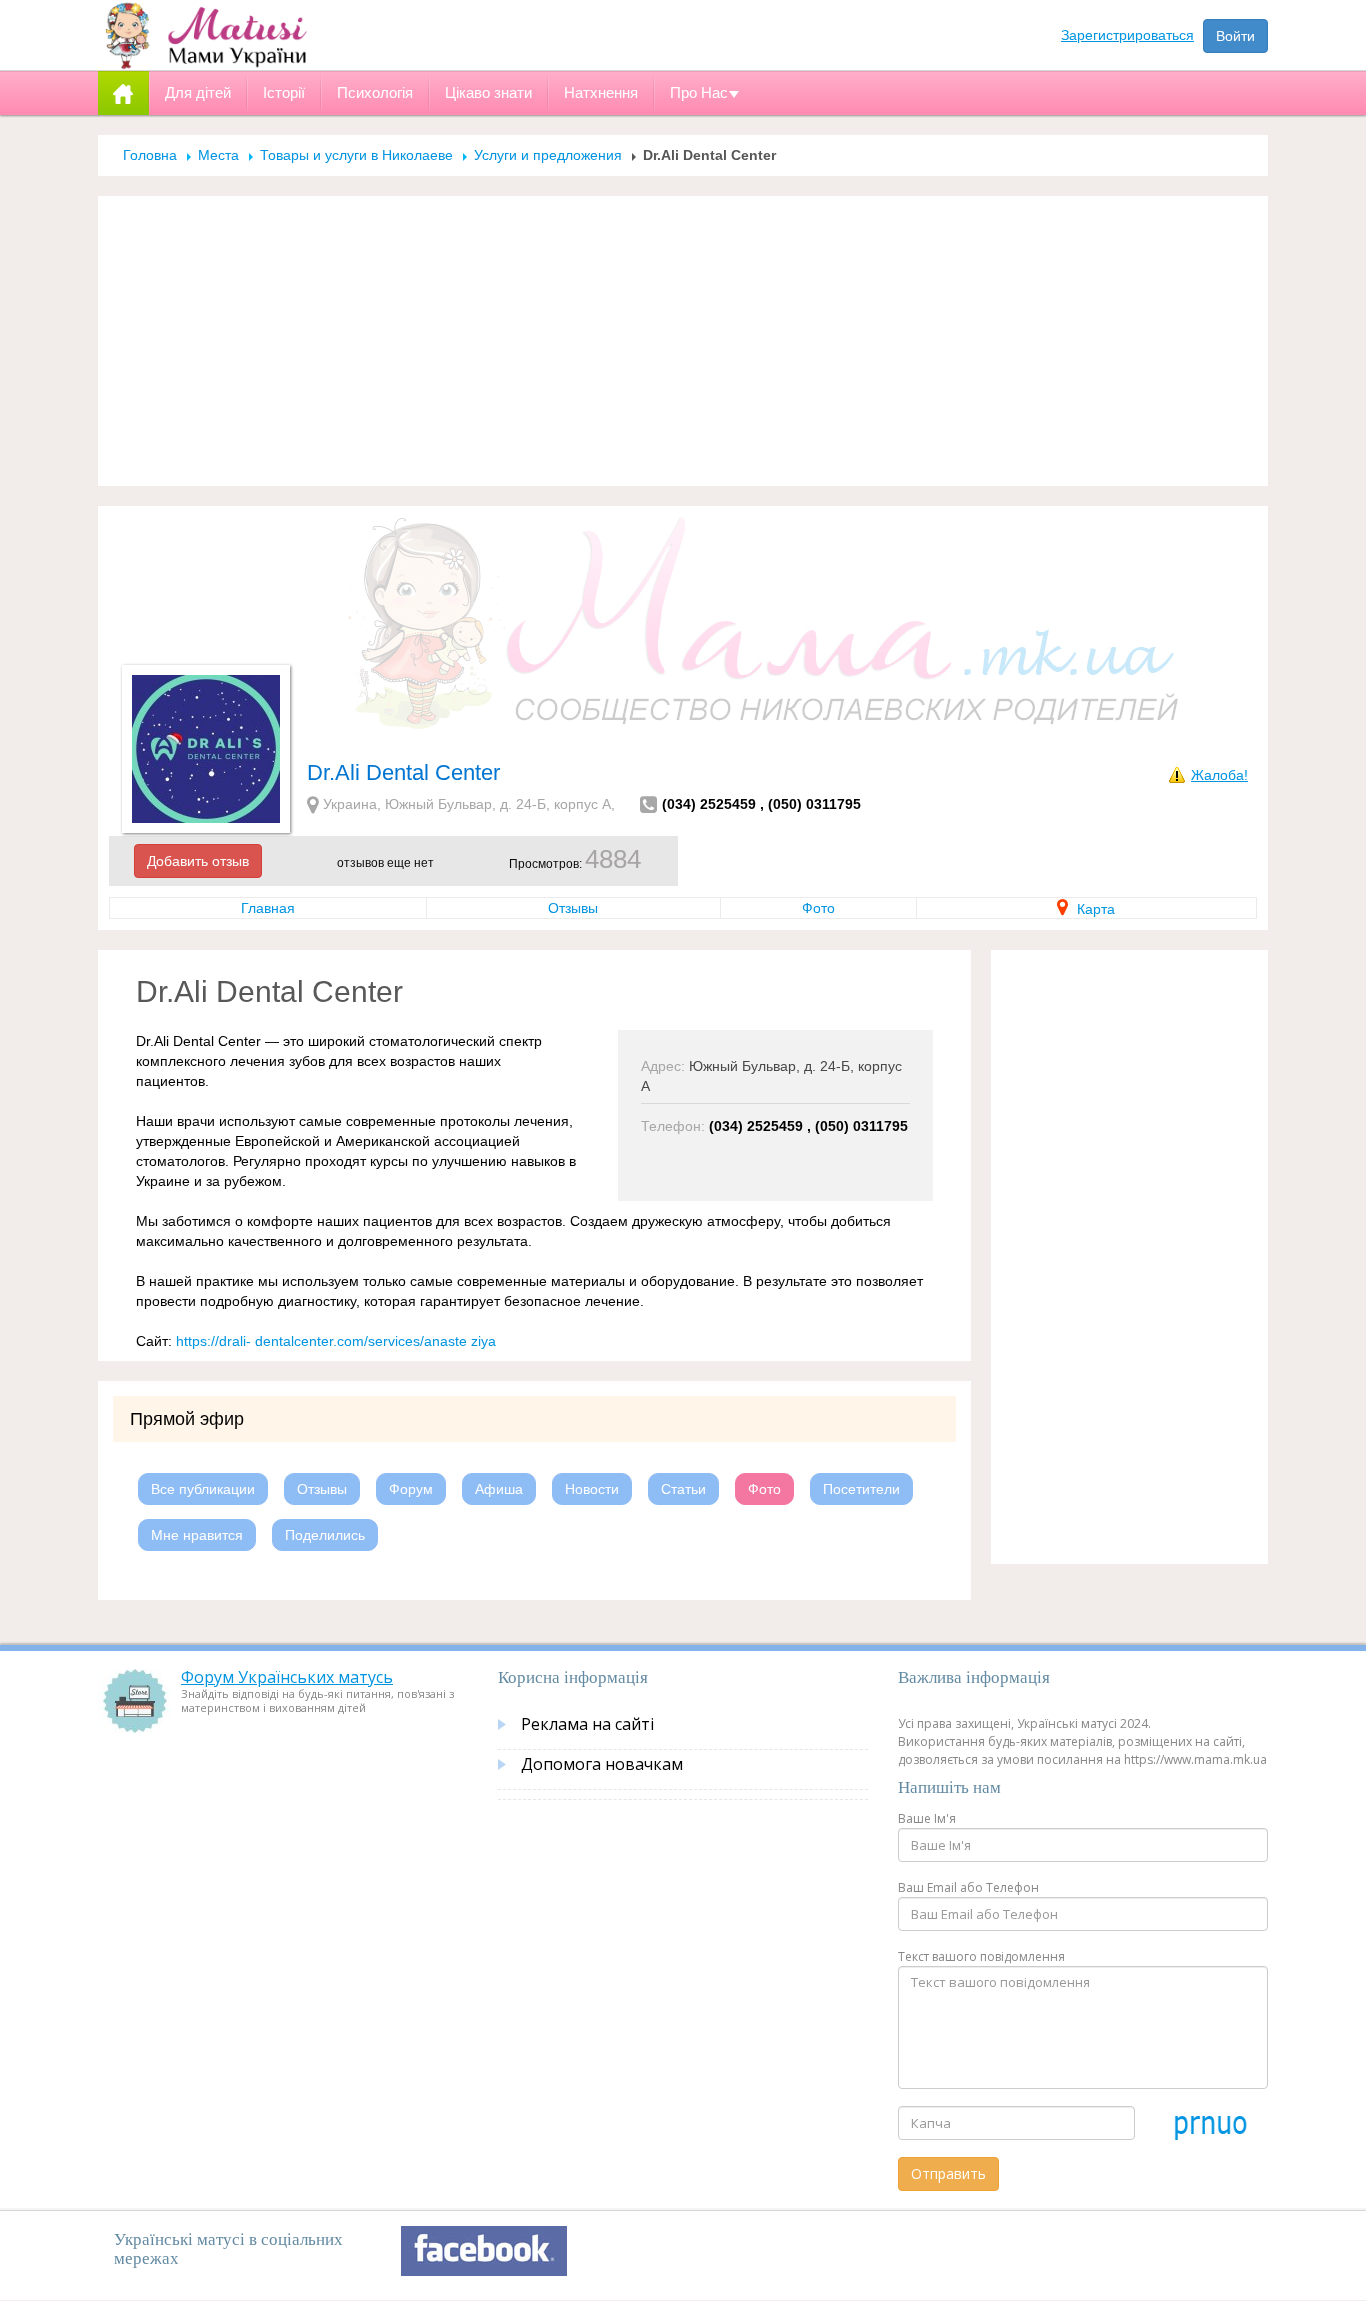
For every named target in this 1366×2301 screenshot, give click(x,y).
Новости (592, 1489)
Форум (411, 1489)
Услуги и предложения (548, 155)
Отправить (948, 2173)
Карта (1094, 909)
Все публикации (203, 1489)
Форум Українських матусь (287, 1677)
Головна (150, 155)
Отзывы (573, 908)
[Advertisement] (683, 341)
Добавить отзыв (198, 861)
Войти (1235, 36)
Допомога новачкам (602, 1764)
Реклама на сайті (587, 1724)
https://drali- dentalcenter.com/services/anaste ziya (336, 1341)
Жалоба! (1219, 775)
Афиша (499, 1489)
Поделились (325, 1535)
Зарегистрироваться (1127, 35)
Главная (268, 908)
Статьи (683, 1489)
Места (218, 155)
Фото (818, 908)
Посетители (861, 1489)
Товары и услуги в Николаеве (356, 155)
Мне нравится (197, 1535)
